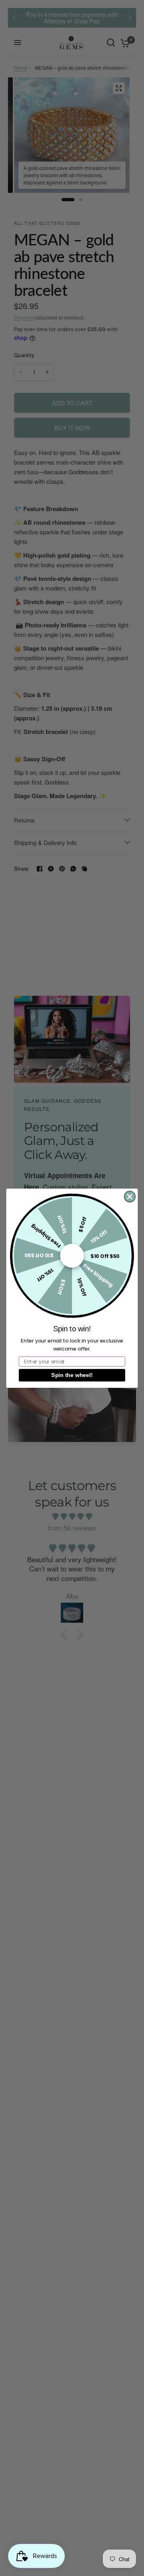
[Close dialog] (130, 1196)
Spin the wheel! (72, 1375)
